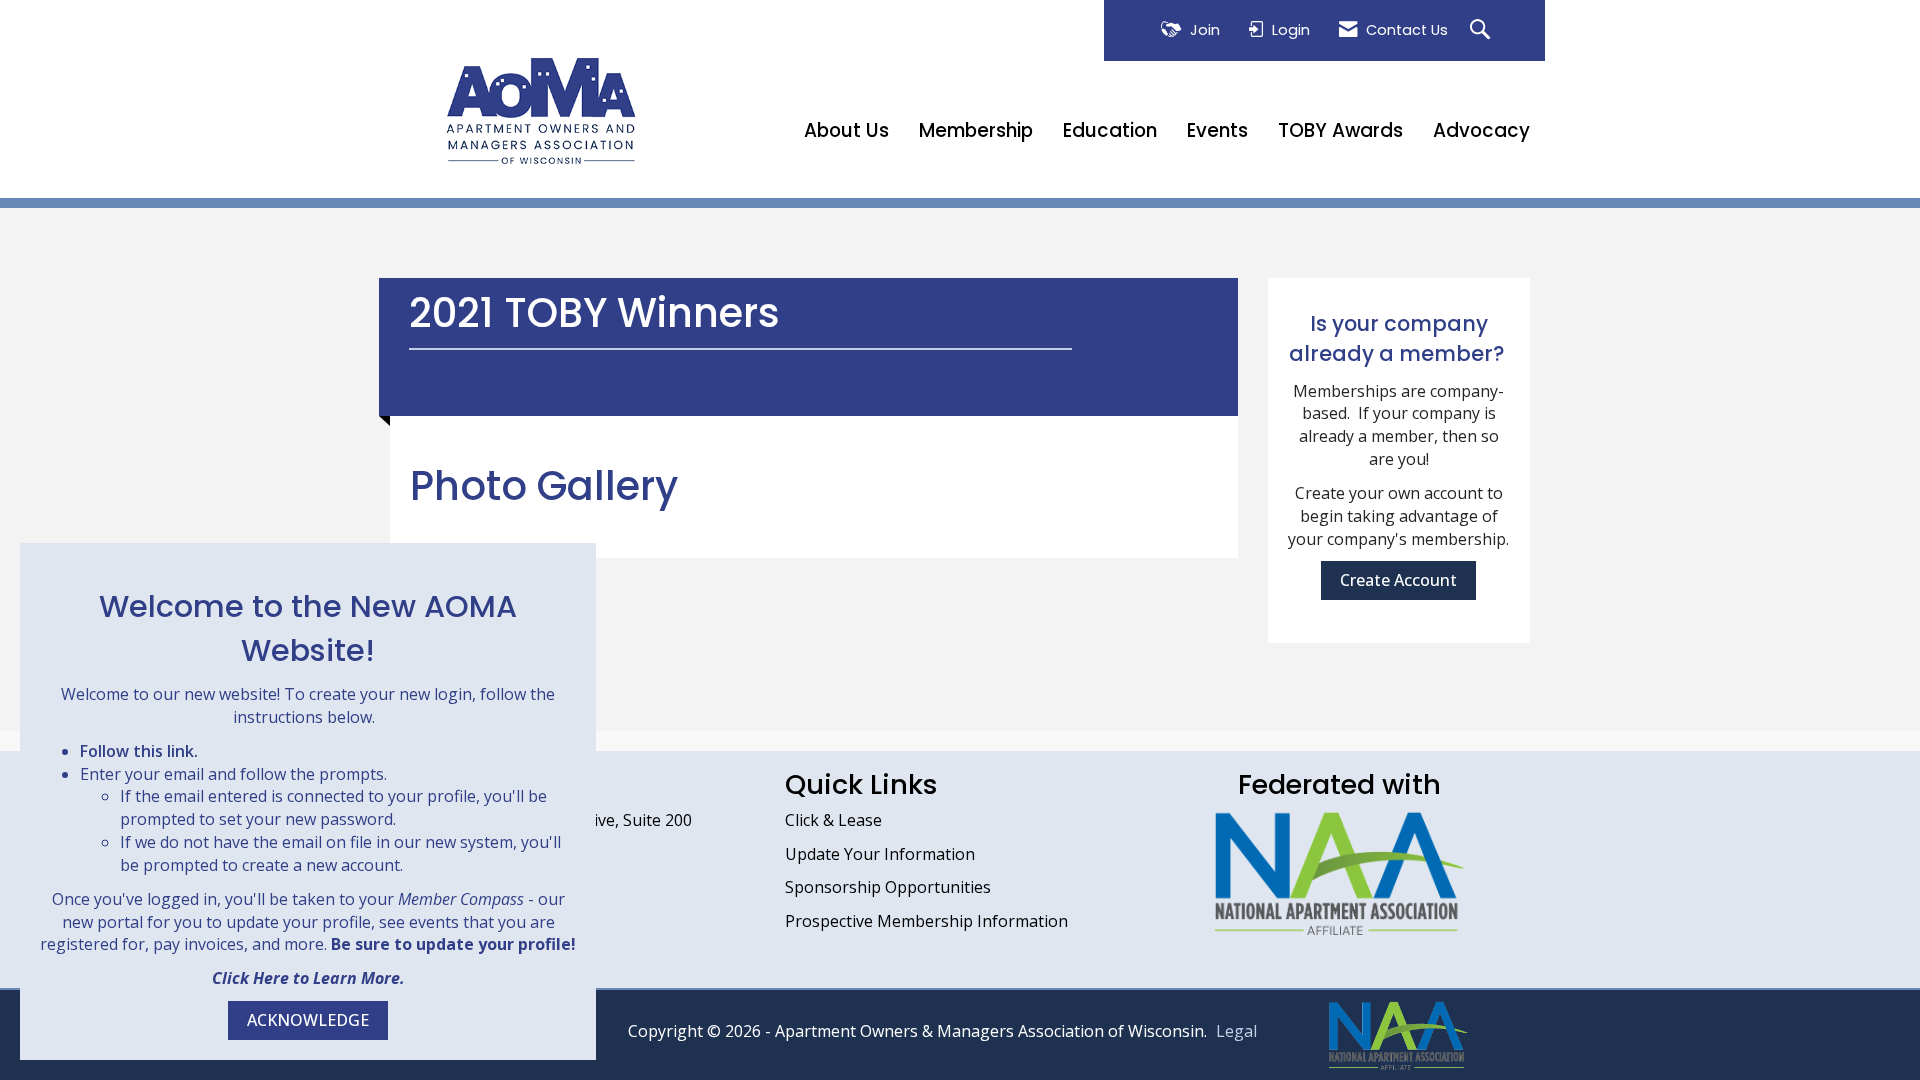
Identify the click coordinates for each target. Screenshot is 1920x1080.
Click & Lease (833, 820)
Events (1217, 131)
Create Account (1398, 580)
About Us (846, 131)
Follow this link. (139, 751)
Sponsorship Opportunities (888, 887)
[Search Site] (1482, 30)
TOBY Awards (1340, 131)
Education (1110, 131)
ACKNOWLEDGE (308, 1020)
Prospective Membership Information (926, 921)
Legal (1236, 1031)
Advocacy (1481, 131)
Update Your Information (880, 854)
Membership (976, 131)
